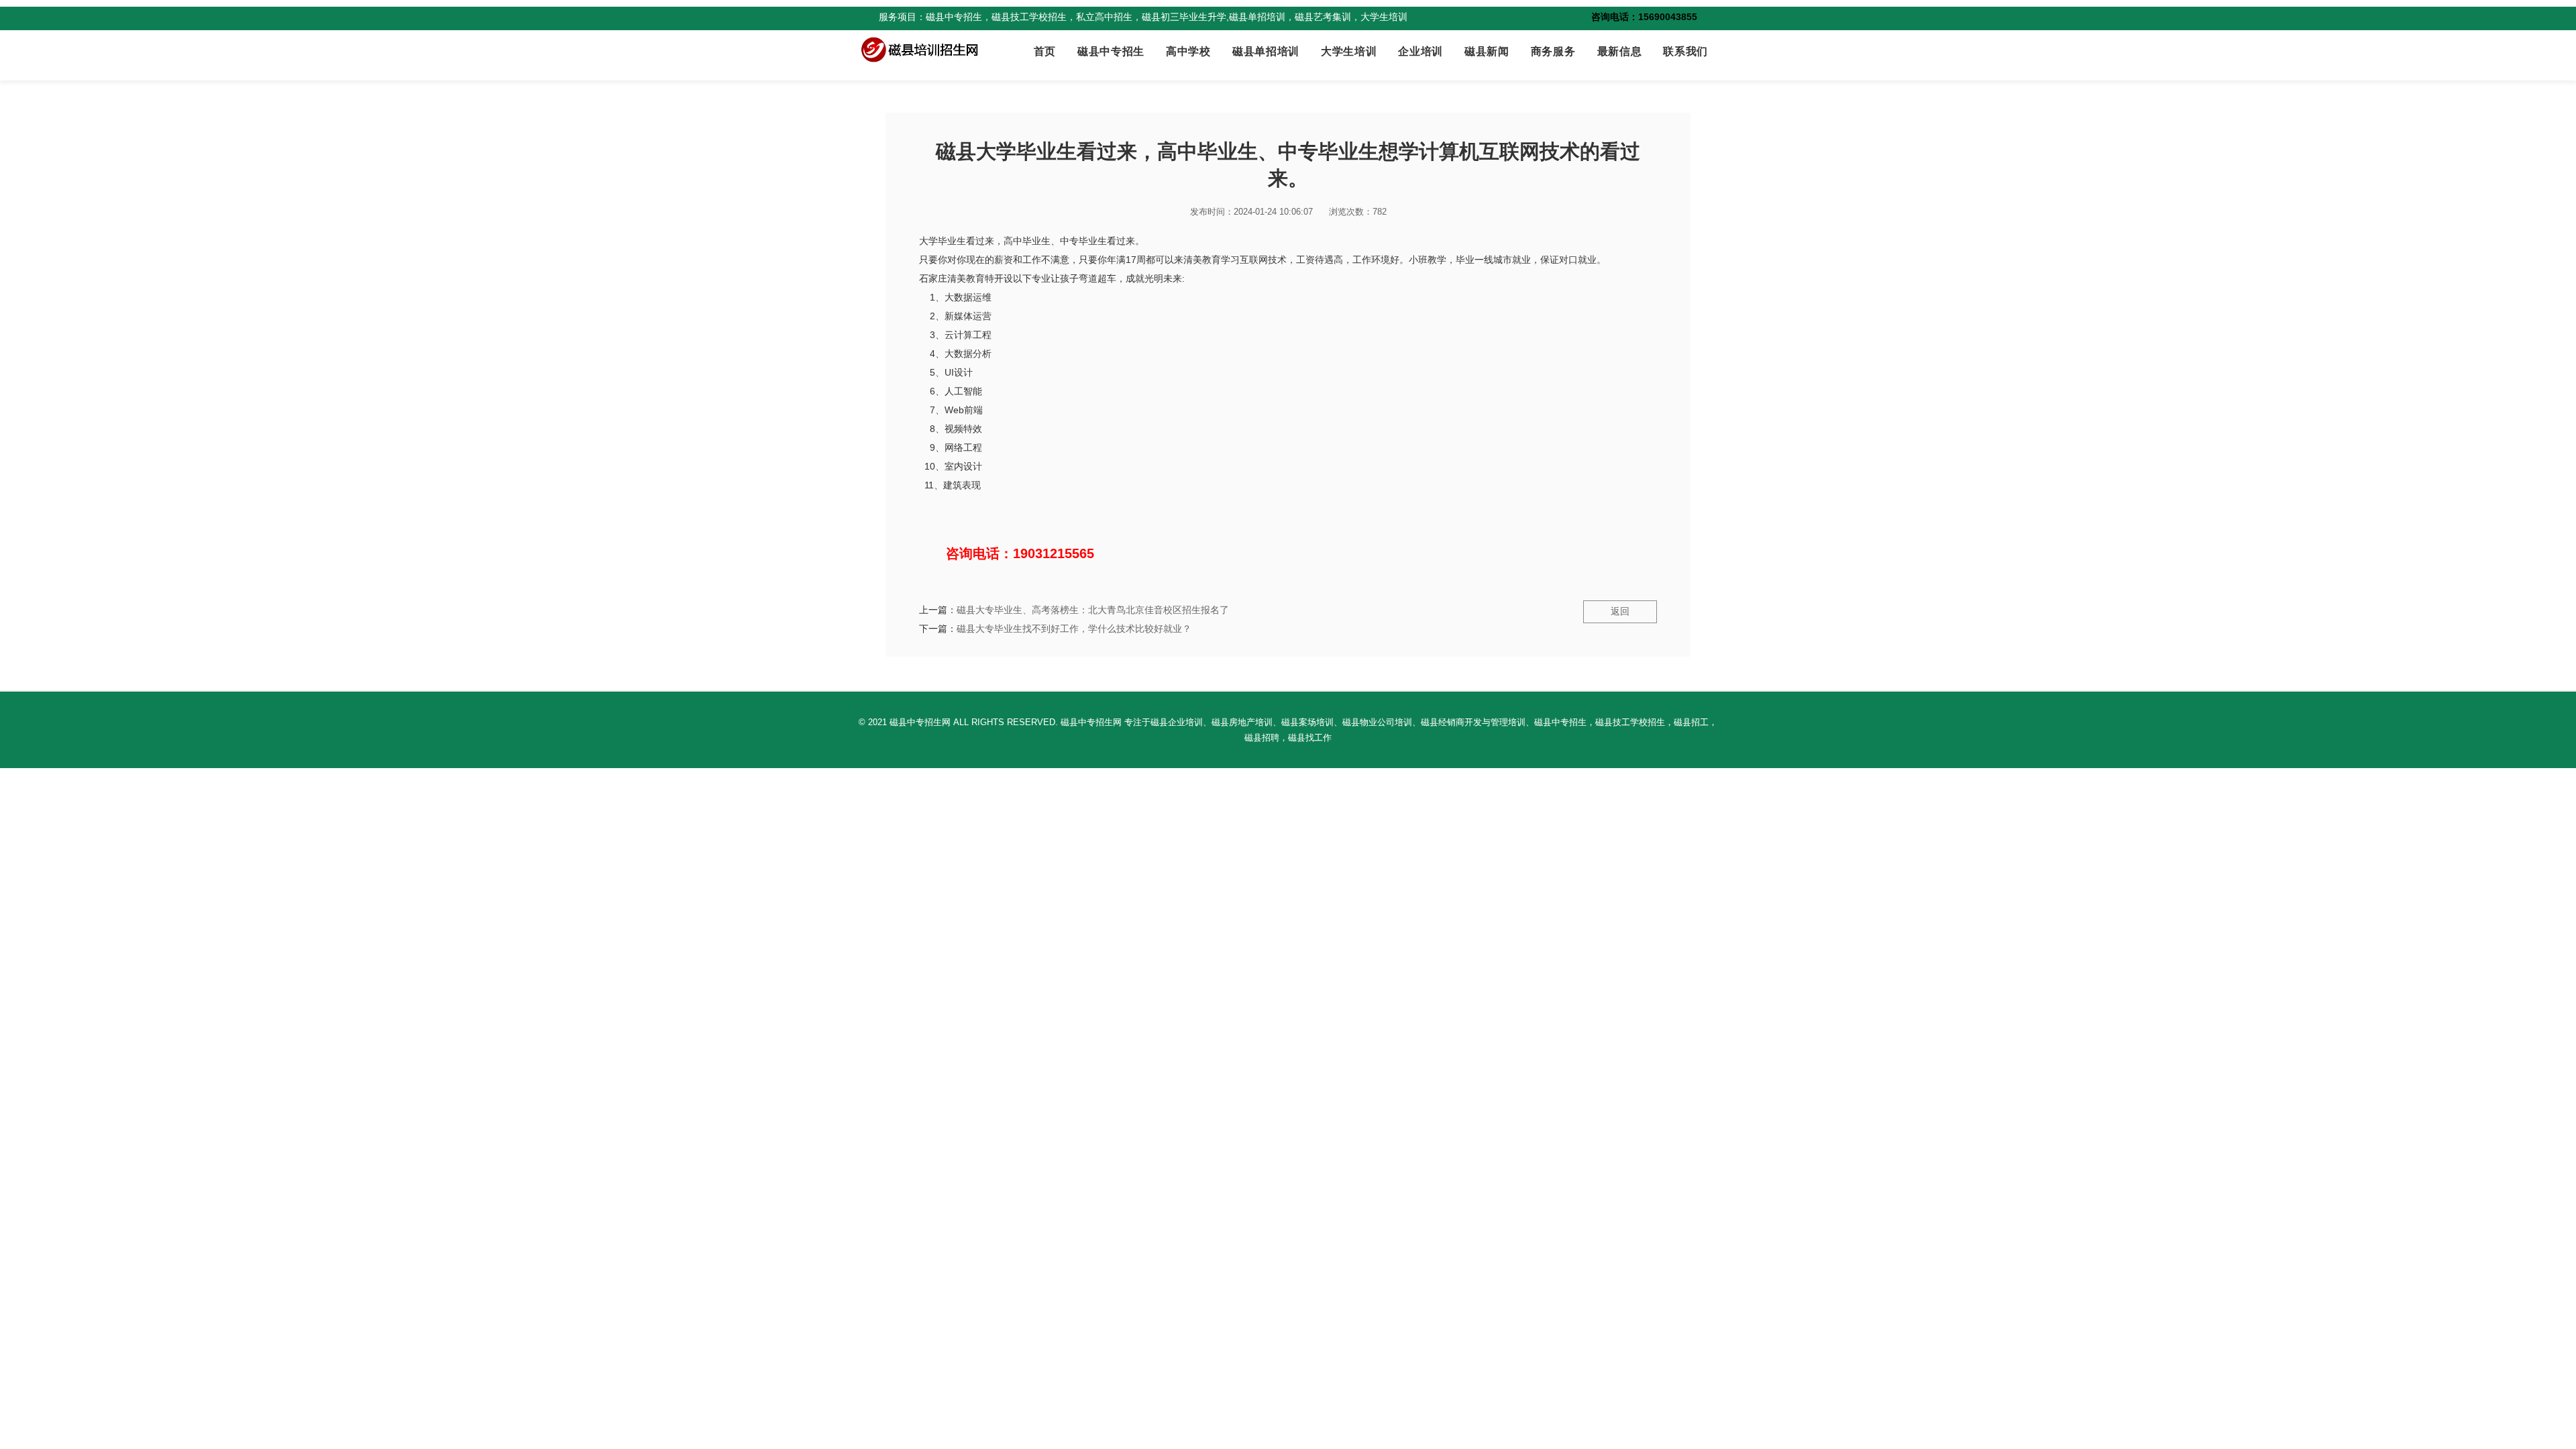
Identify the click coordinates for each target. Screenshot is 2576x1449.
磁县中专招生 (1111, 51)
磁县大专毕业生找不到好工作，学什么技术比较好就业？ (1074, 629)
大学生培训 (1349, 51)
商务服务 (1553, 51)
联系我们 (1685, 51)
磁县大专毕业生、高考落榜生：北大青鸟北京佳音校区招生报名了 (1093, 610)
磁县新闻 (1487, 51)
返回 (1620, 611)
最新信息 (1620, 51)
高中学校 (1188, 51)
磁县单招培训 (1266, 51)
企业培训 (1420, 51)
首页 (1045, 51)
